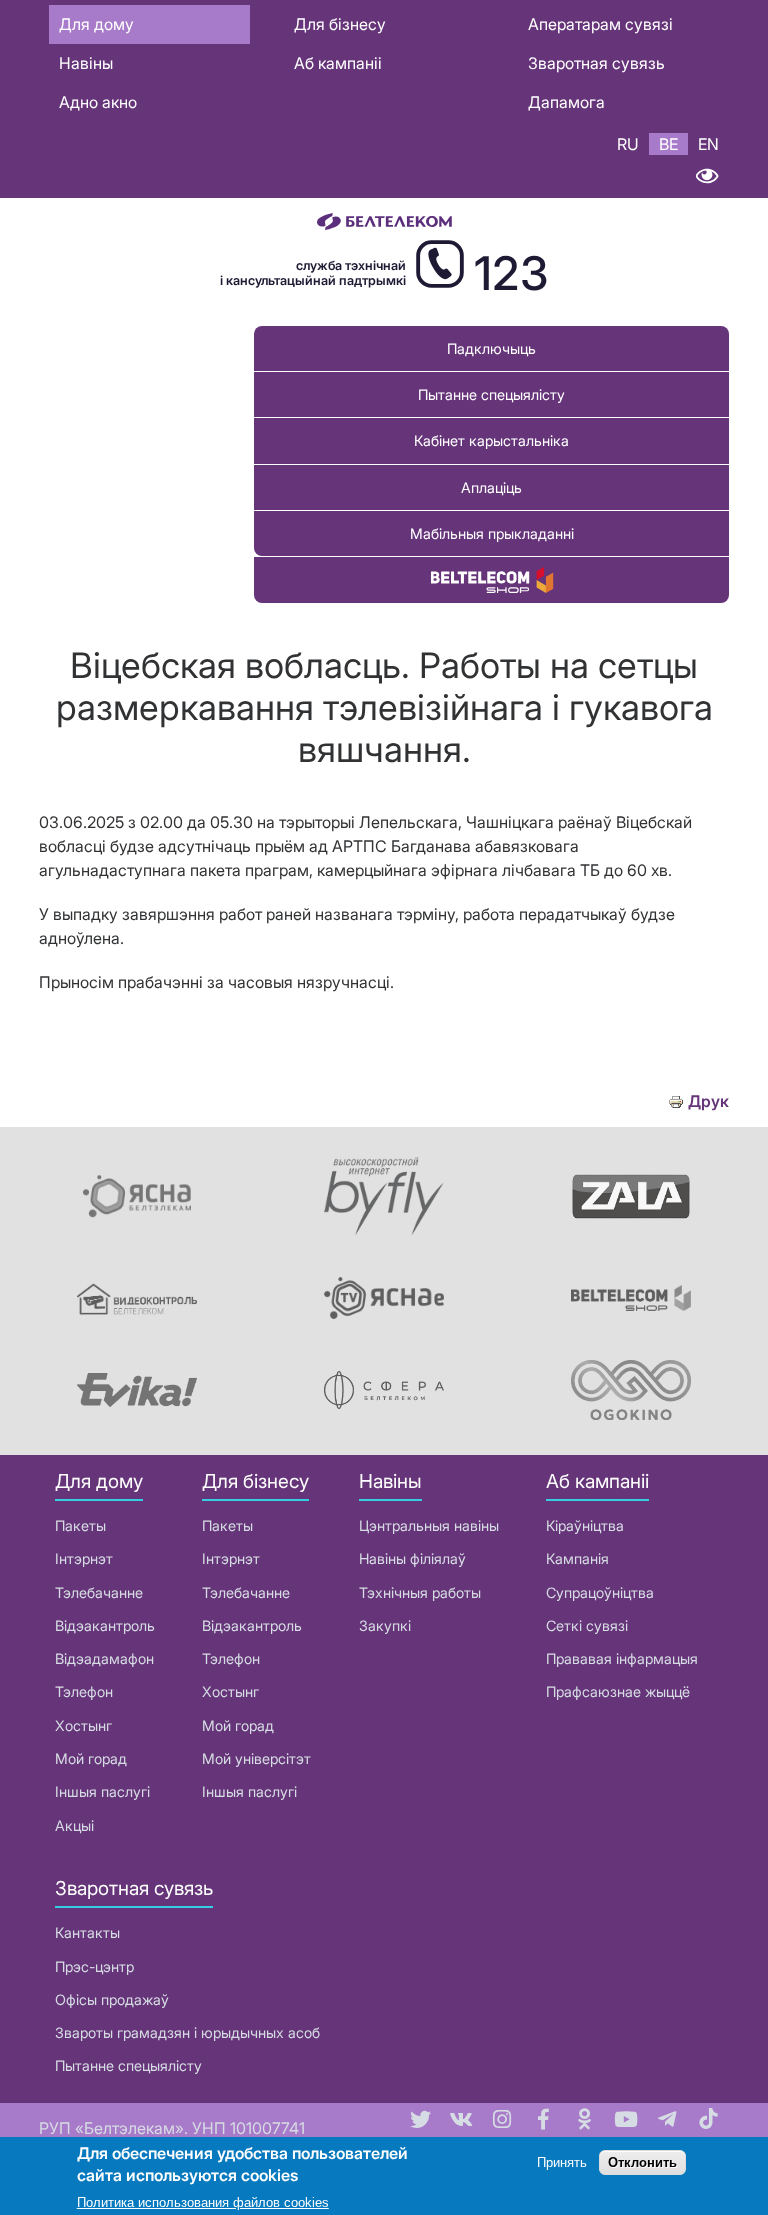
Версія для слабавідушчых (706, 176)
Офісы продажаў (112, 1999)
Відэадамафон (104, 1658)
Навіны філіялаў (412, 1558)
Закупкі (385, 1625)
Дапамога (566, 102)
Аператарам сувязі (600, 24)
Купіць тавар (492, 579)
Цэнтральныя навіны (429, 1525)
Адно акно (98, 102)
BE (668, 144)
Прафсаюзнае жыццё (618, 1691)
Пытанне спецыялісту (491, 394)
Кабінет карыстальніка (491, 440)
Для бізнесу (340, 24)
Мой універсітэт (256, 1758)
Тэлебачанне (99, 1592)
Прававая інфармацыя (622, 1658)
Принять (562, 2162)
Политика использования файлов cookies (203, 2202)
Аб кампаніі (338, 63)
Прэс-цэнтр (94, 1966)
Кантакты (87, 1932)
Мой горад (91, 1758)
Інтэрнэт (84, 1558)
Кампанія (577, 1558)
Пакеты (80, 1525)
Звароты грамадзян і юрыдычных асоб (187, 2032)
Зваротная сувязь (596, 63)
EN (708, 144)
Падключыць (491, 348)
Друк (708, 1101)
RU (628, 144)
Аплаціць (491, 487)
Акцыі (74, 1825)
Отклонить (642, 2162)
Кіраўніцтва (585, 1525)
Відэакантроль (105, 1625)
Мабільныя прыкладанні (492, 533)
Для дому (96, 24)
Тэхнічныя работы (420, 1592)
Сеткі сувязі (587, 1625)
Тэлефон (84, 1691)
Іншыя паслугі (102, 1791)
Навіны (86, 63)
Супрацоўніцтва (600, 1592)
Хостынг (83, 1725)
